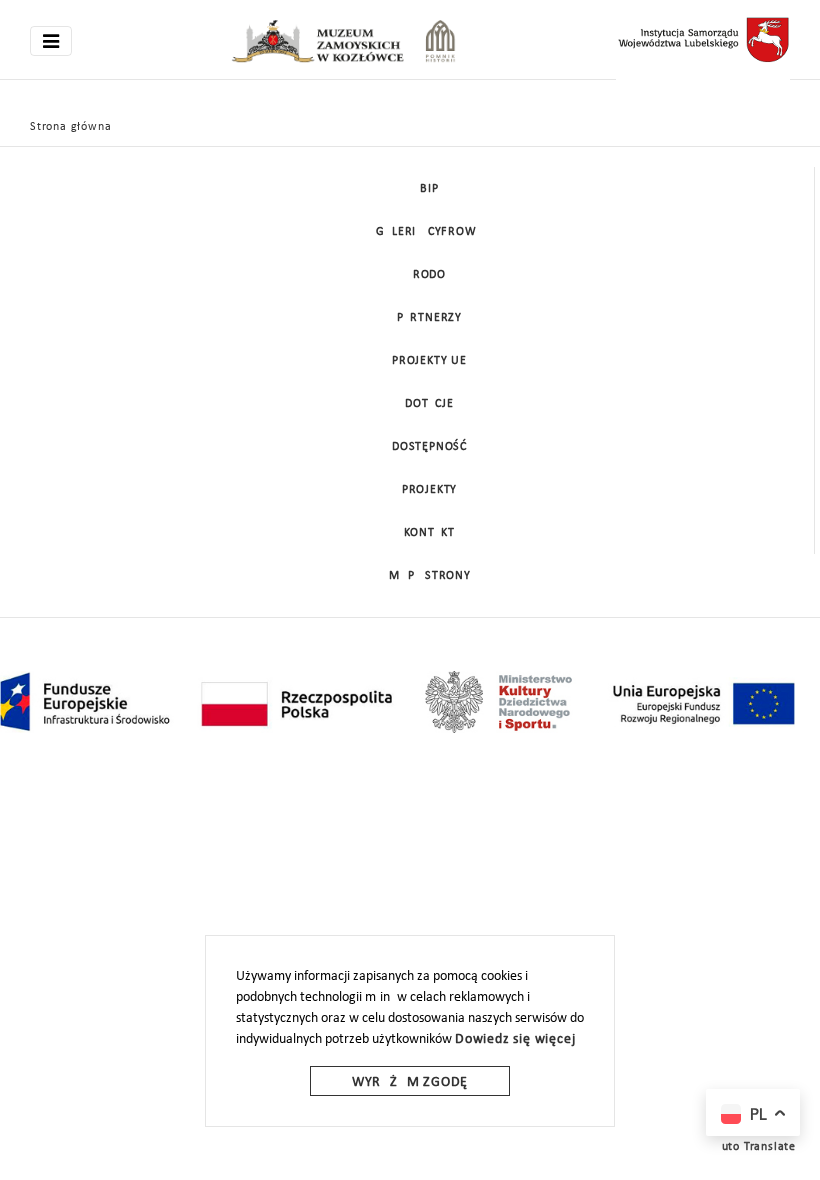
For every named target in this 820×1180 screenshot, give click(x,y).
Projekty (429, 490)
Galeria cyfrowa (430, 232)
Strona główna (70, 127)
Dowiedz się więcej (515, 1039)
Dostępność (429, 447)
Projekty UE (429, 361)
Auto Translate (755, 1147)
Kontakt (429, 533)
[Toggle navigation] (51, 41)
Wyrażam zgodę (410, 1082)
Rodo (429, 275)
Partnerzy (429, 318)
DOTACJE (429, 404)
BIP (429, 189)
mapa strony (430, 576)
